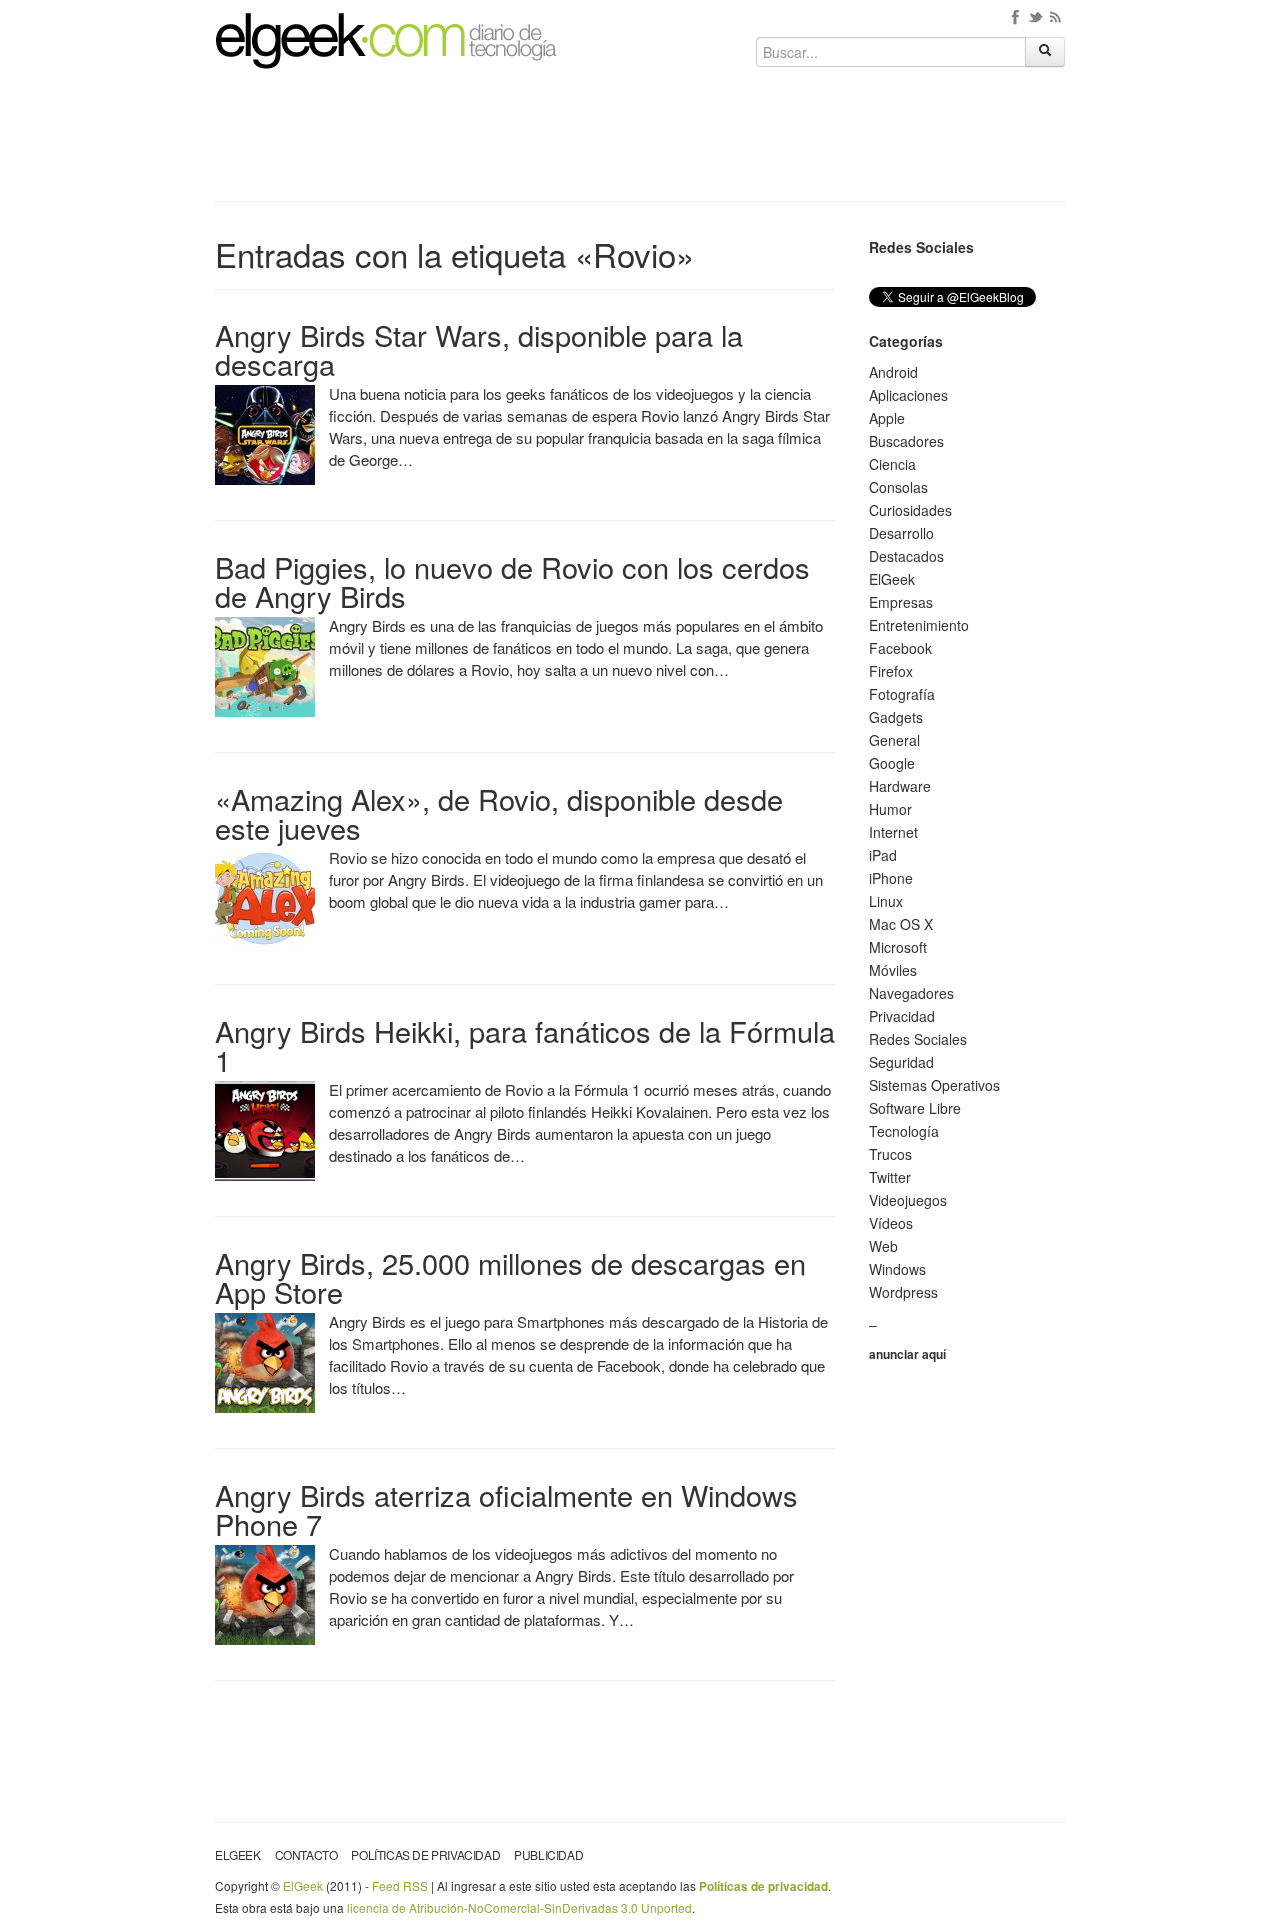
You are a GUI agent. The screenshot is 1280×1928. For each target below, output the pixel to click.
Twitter (890, 1177)
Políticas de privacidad (425, 1854)
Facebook (900, 648)
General (894, 740)
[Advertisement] (640, 142)
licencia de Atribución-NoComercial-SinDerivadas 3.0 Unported (519, 1907)
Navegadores (911, 993)
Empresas (901, 602)
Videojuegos (908, 1200)
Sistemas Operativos (934, 1085)
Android (893, 372)
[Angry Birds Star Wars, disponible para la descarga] (265, 433)
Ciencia (892, 464)
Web (883, 1246)
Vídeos (891, 1223)
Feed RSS (400, 1885)
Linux (886, 901)
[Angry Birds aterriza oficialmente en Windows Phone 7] (265, 1593)
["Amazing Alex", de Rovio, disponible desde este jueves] (265, 897)
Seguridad (901, 1062)
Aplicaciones (908, 395)
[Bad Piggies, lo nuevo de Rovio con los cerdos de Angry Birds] (265, 665)
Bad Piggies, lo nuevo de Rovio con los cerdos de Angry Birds (512, 581)
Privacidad (902, 1016)
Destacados (906, 556)
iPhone (891, 878)
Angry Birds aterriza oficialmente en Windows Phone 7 (506, 1509)
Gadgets (896, 717)
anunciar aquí (907, 1354)
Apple (887, 418)
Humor (890, 809)
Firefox (891, 671)
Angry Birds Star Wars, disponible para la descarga (479, 349)
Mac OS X (901, 924)
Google (892, 763)
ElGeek (892, 579)
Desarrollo (901, 533)
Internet (893, 832)
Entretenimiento (919, 625)
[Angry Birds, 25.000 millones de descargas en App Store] (265, 1361)
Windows (897, 1269)
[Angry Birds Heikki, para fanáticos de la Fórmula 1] (265, 1129)
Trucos (890, 1154)
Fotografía (902, 694)
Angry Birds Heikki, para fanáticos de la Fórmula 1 (525, 1045)
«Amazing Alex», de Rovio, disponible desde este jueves (499, 813)
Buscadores (906, 441)
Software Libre (915, 1108)
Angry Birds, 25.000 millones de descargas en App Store (510, 1277)
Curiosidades (910, 510)
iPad (883, 855)
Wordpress (903, 1292)
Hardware (900, 786)
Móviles (893, 970)
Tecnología (904, 1131)
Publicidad (548, 1854)
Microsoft (898, 947)
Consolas (898, 487)
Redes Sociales (918, 1039)
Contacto (306, 1854)
